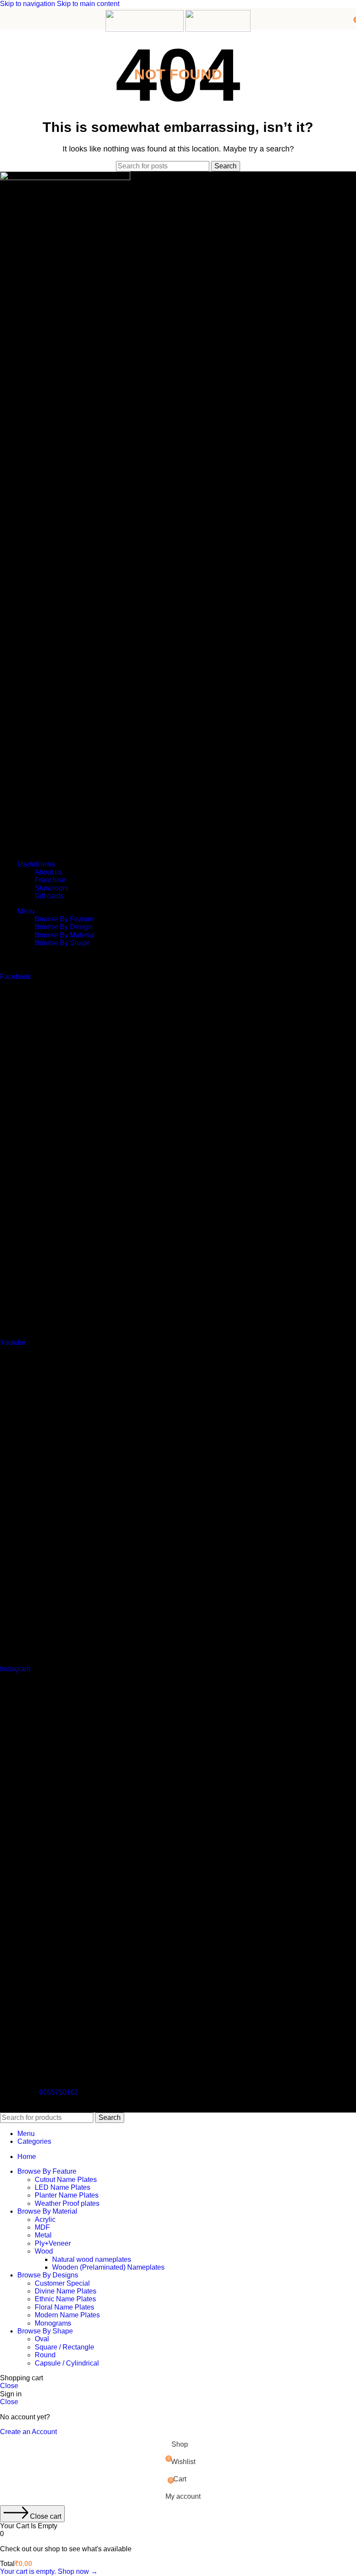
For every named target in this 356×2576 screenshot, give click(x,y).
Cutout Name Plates (66, 2180)
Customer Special (62, 2283)
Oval (42, 2339)
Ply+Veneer (53, 2243)
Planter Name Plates (67, 2195)
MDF (42, 2227)
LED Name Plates (63, 2187)
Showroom (51, 888)
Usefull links (36, 864)
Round (45, 2355)
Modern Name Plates (67, 2315)
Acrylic (45, 2219)
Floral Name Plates (64, 2307)
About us (48, 872)
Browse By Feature (64, 919)
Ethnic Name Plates (65, 2299)
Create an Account (28, 2432)
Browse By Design (63, 927)
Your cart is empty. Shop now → (49, 2571)
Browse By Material (65, 935)
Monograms (53, 2323)
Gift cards (49, 896)
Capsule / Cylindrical (67, 2363)
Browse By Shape (63, 943)
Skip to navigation (28, 4)
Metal (43, 2235)
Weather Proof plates (67, 2203)
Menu (26, 911)
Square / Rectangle (64, 2347)
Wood (44, 2251)
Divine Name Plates (66, 2291)
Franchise (50, 880)
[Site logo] (145, 29)
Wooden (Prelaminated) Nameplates (108, 2267)
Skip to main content (88, 4)
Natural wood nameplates (92, 2259)
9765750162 (59, 2092)
